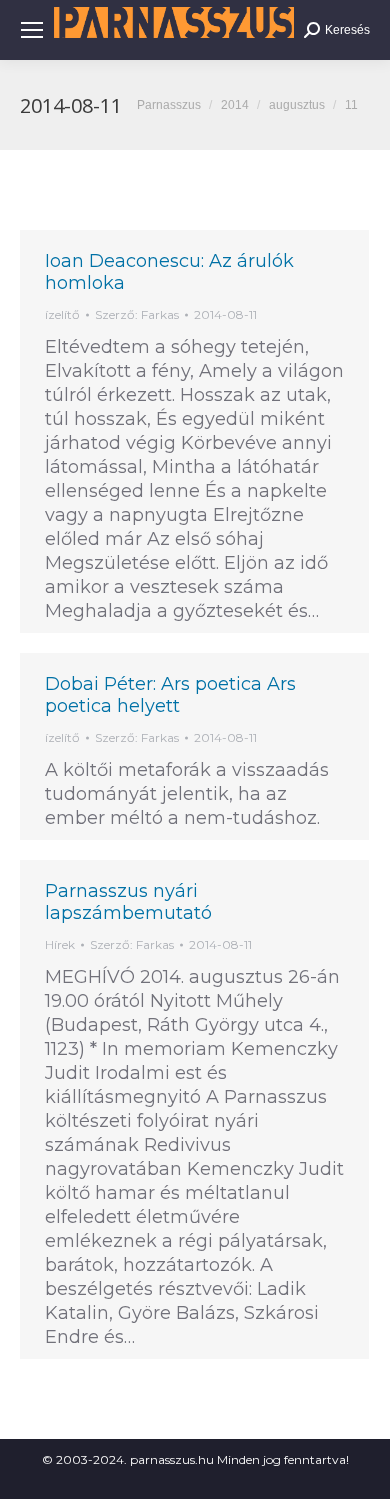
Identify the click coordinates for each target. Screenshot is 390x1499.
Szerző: (137, 314)
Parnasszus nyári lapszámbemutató (128, 902)
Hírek (60, 944)
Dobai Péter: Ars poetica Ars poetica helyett (170, 695)
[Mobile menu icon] (32, 30)
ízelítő (62, 314)
